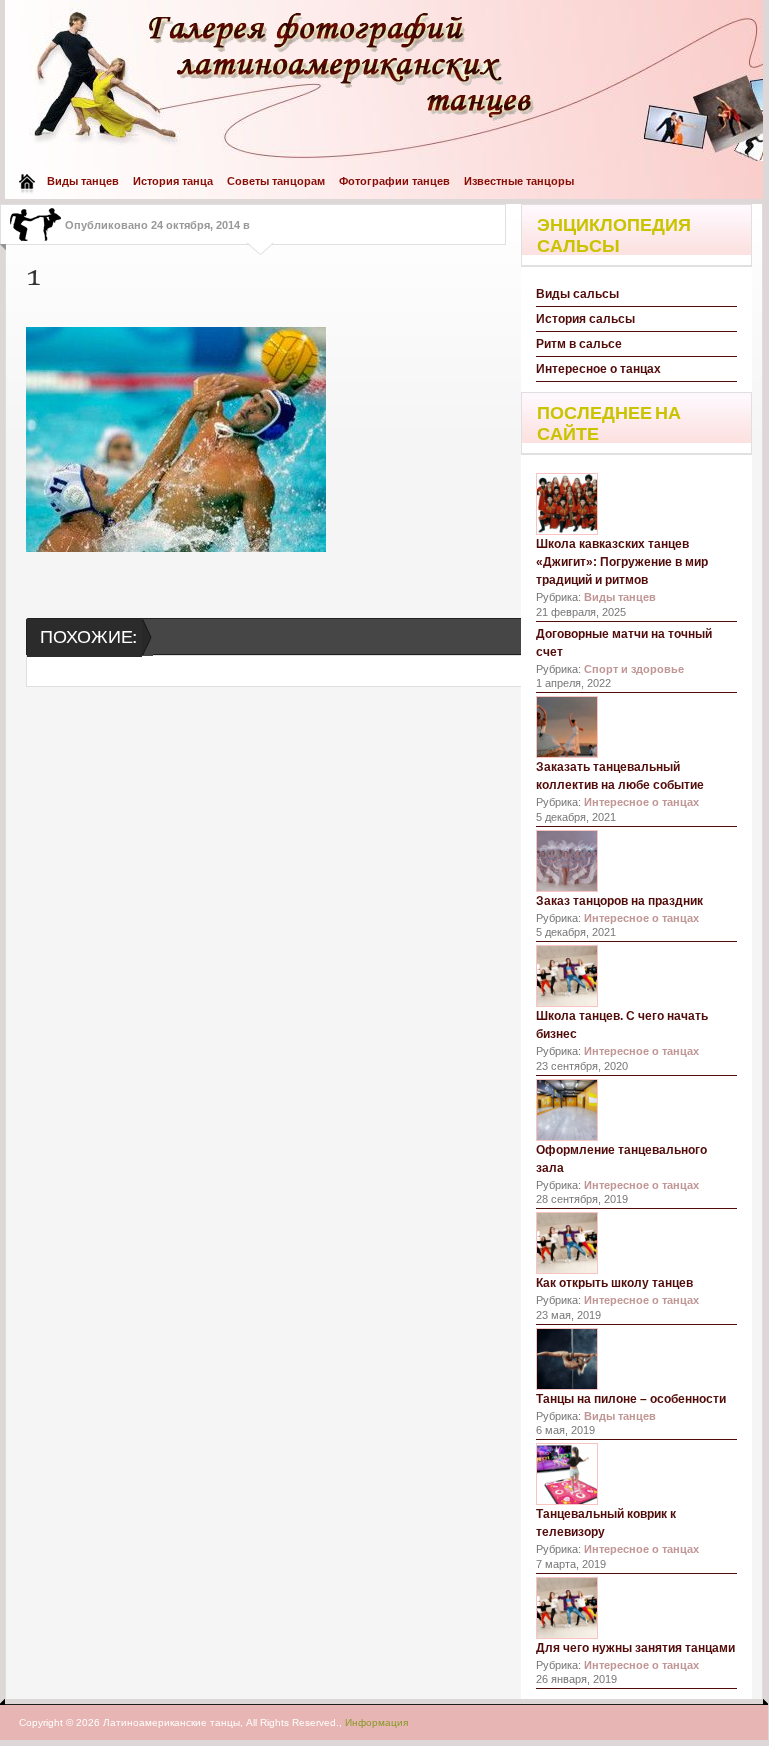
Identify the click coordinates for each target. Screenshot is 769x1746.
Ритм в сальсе (579, 344)
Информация (376, 1722)
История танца (173, 181)
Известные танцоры (519, 181)
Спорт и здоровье (634, 669)
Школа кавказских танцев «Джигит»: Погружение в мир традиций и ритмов (622, 562)
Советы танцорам (276, 181)
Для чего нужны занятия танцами (635, 1648)
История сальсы (585, 319)
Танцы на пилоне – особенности (631, 1399)
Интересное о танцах (598, 369)
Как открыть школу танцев (614, 1283)
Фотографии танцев (394, 181)
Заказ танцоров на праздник (619, 901)
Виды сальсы (577, 294)
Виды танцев (83, 181)
